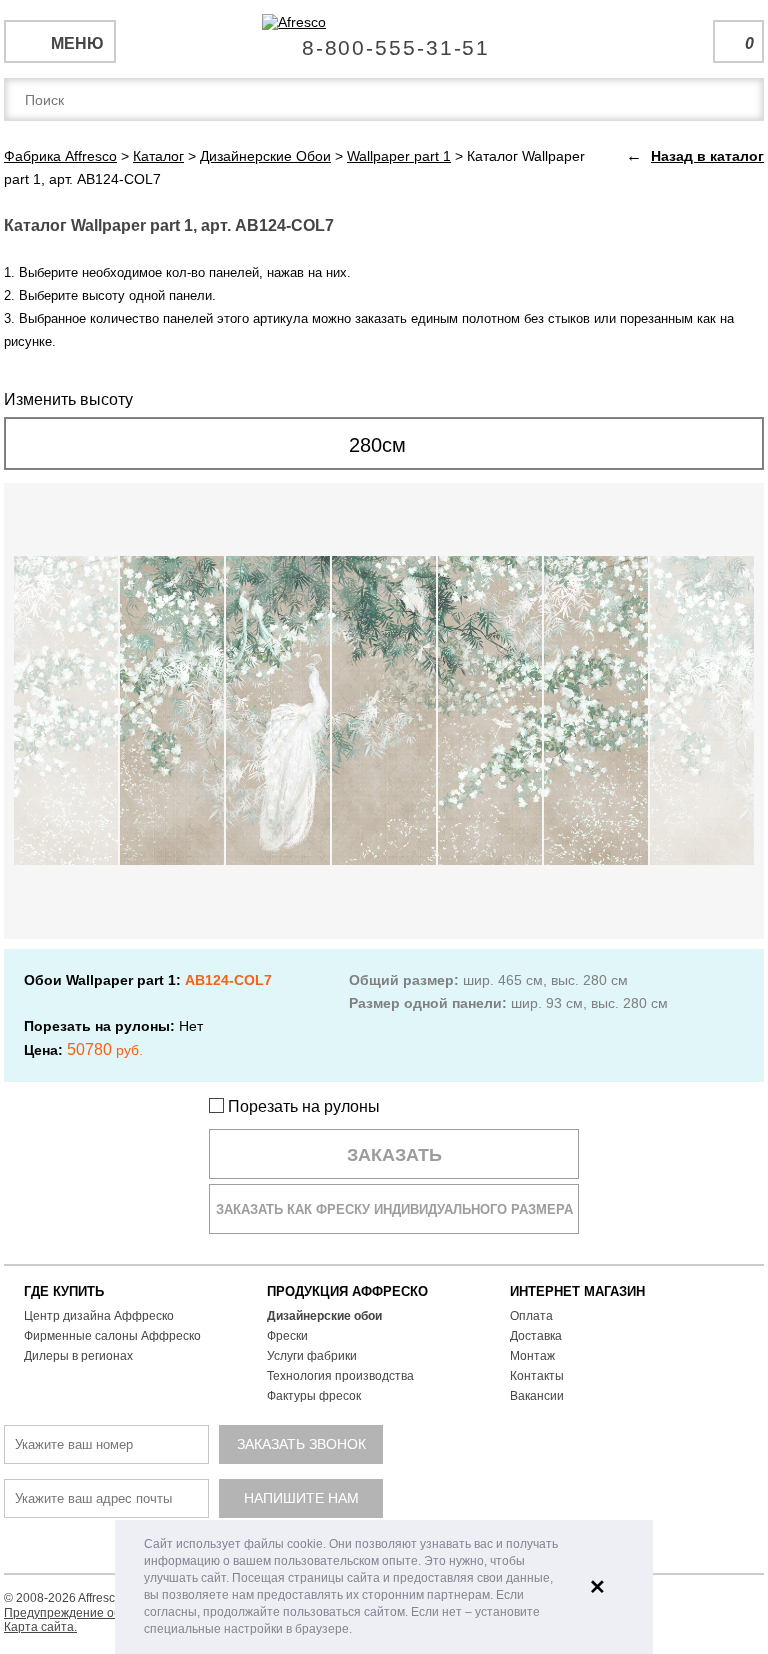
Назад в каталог (707, 156)
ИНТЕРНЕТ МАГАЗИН (577, 1291)
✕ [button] (597, 1587)
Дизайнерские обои (324, 1316)
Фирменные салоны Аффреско (112, 1336)
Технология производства (340, 1376)
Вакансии (537, 1396)
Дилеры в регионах (78, 1356)
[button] (357, 1630)
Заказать (394, 1155)
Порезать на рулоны (302, 1106)
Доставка (536, 1336)
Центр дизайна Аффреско (99, 1316)
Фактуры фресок (314, 1396)
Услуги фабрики (312, 1356)
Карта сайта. (40, 1627)
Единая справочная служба (384, 40)
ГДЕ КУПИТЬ (64, 1291)
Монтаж (532, 1356)
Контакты (537, 1376)
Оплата (531, 1316)
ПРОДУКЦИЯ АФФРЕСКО (347, 1291)
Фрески (287, 1336)
